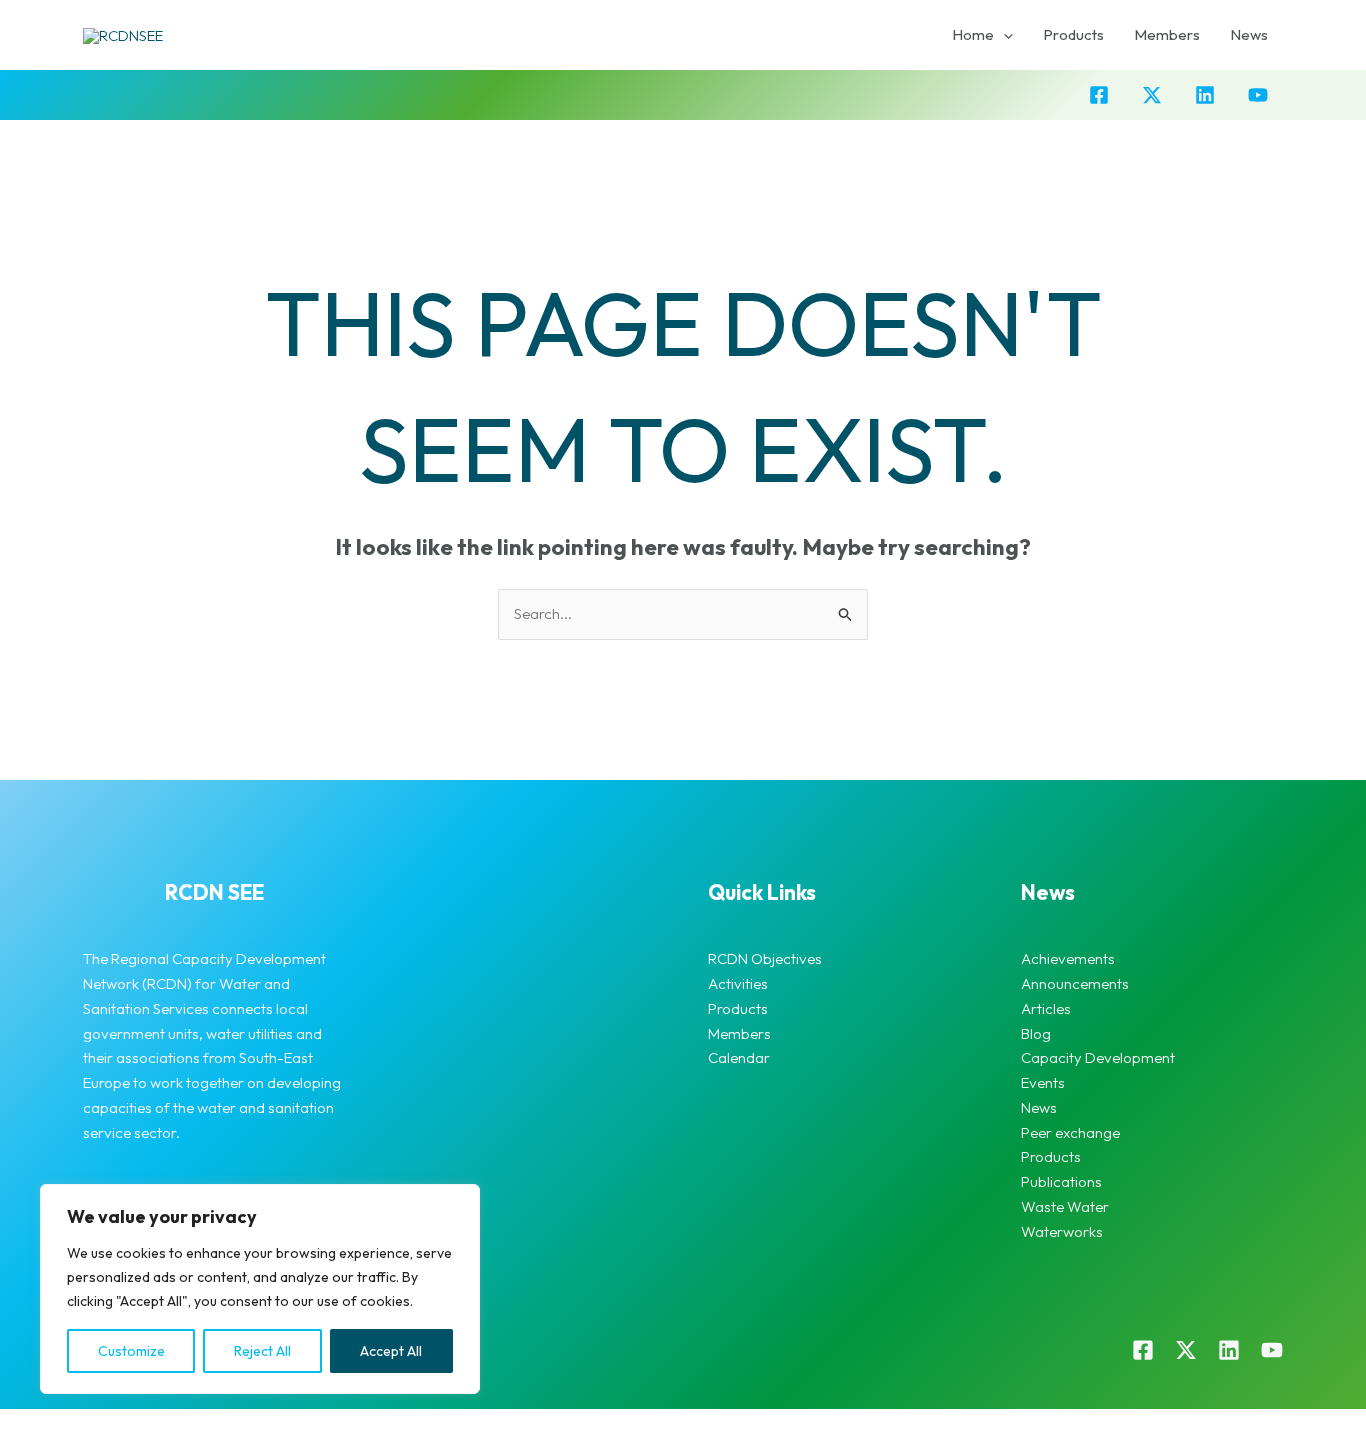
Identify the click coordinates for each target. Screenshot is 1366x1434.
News (1249, 34)
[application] (1003, 35)
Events (1043, 1082)
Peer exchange (1070, 1132)
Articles (1046, 1008)
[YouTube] (1258, 95)
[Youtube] (1272, 1350)
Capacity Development (1098, 1057)
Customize (131, 1351)
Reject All (262, 1351)
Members (1167, 34)
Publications (1061, 1181)
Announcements (1075, 983)
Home (973, 34)
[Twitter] (1152, 95)
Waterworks (1062, 1231)
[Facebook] (1099, 95)
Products (1073, 34)
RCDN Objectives (765, 958)
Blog (1036, 1033)
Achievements (1068, 958)
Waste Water (1065, 1206)
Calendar (739, 1057)
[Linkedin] (1205, 95)
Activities (738, 983)
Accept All (391, 1351)
